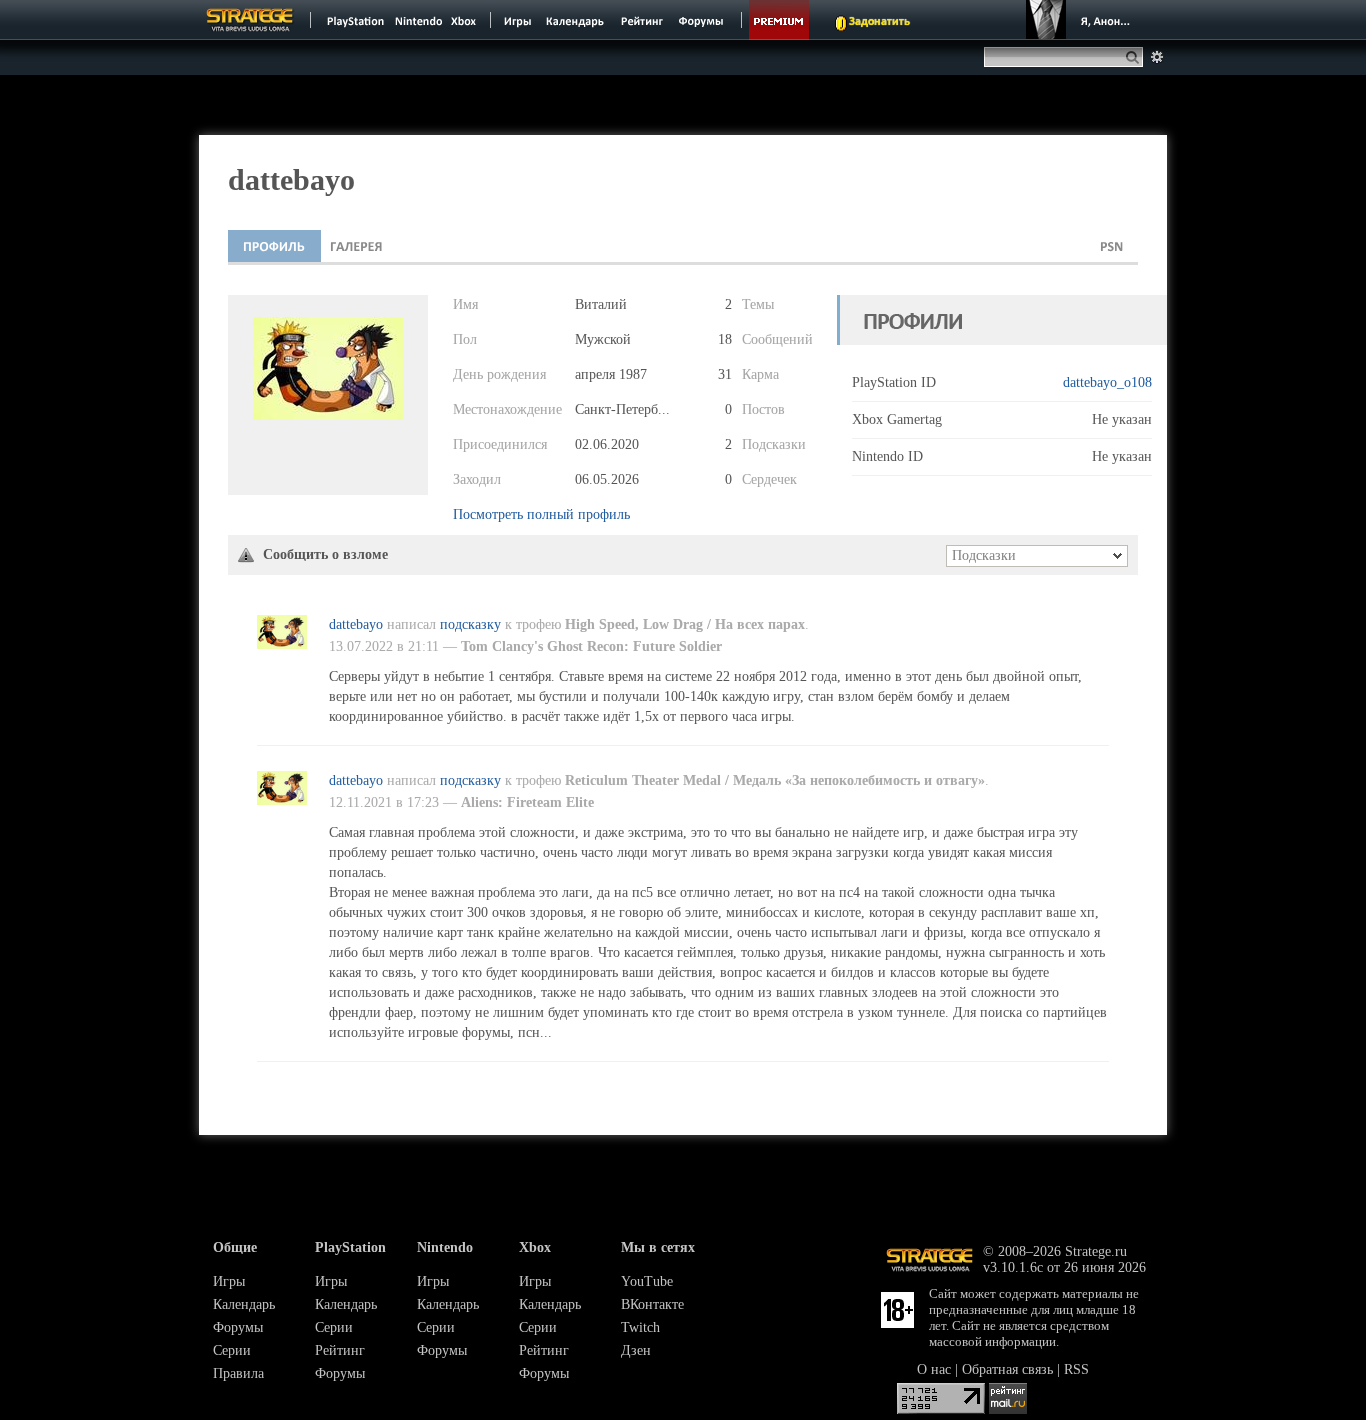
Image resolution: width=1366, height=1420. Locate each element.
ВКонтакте (652, 1304)
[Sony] (354, 20)
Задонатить (879, 22)
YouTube (647, 1281)
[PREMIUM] (779, 20)
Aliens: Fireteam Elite (527, 802)
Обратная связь (1007, 1369)
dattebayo (356, 624)
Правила (238, 1373)
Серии (232, 1350)
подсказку (470, 624)
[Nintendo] (419, 20)
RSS (1076, 1369)
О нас (934, 1369)
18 (725, 339)
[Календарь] (575, 20)
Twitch (640, 1327)
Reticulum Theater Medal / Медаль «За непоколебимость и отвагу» (775, 780)
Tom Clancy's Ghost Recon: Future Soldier (591, 646)
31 (725, 374)
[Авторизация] (1081, 20)
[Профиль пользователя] (274, 246)
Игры (229, 1281)
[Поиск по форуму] (1157, 57)
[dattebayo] (282, 644)
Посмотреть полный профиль (541, 514)
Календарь (244, 1304)
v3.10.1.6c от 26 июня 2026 (1064, 1267)
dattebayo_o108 (1107, 382)
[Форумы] (702, 20)
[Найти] (1136, 57)
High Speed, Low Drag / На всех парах (685, 624)
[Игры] (518, 20)
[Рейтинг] (641, 20)
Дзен (636, 1350)
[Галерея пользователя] (356, 246)
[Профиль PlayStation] (1112, 246)
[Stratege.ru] (250, 20)
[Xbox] (465, 20)
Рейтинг (340, 1350)
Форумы (238, 1327)
